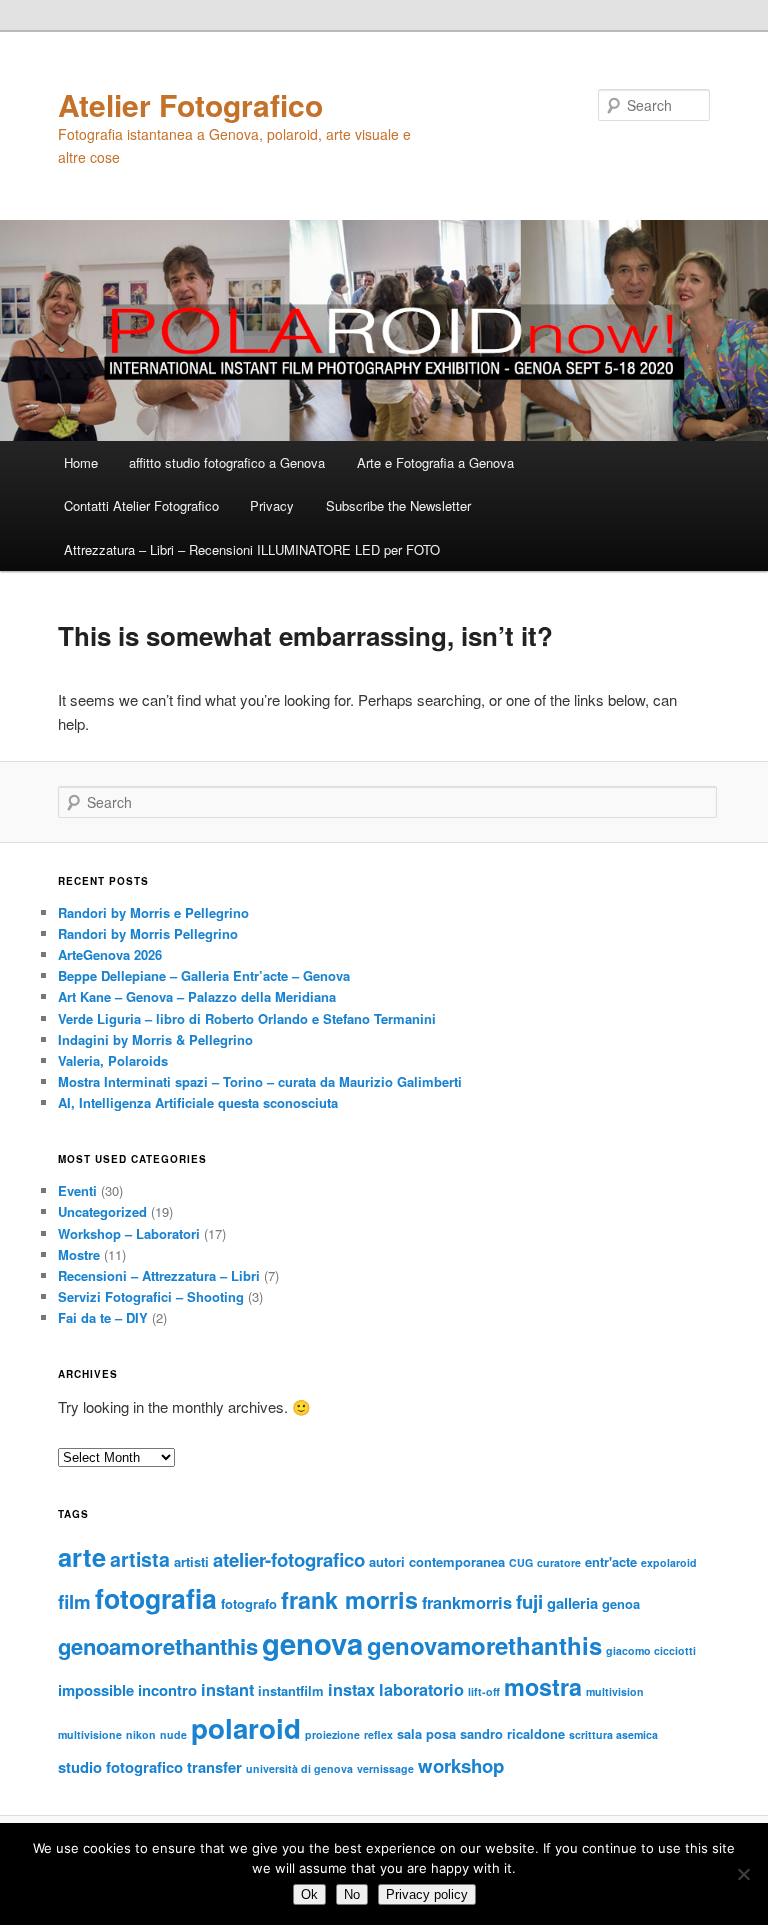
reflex (378, 1734)
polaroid (246, 1728)
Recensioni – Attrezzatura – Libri (159, 1275)
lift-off (484, 1691)
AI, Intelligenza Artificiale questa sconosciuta (198, 1102)
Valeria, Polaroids (113, 1060)
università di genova (299, 1768)
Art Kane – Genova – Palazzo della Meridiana (197, 996)
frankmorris (467, 1602)
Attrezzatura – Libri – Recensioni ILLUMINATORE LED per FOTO (252, 549)
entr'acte (611, 1561)
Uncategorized (102, 1211)
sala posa (426, 1733)
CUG (521, 1562)
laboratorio (421, 1689)
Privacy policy (427, 1894)
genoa (621, 1603)
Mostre (79, 1254)
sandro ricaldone (512, 1733)
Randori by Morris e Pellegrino (153, 912)
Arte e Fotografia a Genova (435, 462)
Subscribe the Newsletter (398, 505)
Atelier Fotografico (190, 104)
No (352, 1894)
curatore (559, 1562)
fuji (529, 1601)
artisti (191, 1561)
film (74, 1601)
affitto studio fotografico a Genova (227, 462)
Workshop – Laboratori (129, 1233)
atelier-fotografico (289, 1559)
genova (312, 1643)
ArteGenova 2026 (110, 954)
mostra (543, 1686)
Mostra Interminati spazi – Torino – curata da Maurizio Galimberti (260, 1081)
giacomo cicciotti (651, 1650)
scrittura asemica (613, 1734)
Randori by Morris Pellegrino (148, 933)
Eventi (77, 1190)
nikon (141, 1734)
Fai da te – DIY (103, 1317)
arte (82, 1556)
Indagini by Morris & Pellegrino (155, 1039)
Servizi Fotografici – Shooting (151, 1296)
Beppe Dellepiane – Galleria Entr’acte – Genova (204, 975)
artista (140, 1559)
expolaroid (669, 1562)
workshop (461, 1765)
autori (387, 1561)
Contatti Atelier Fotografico (141, 505)
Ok (309, 1894)
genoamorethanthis (158, 1646)
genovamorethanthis (484, 1645)
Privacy (272, 505)
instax (351, 1689)
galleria (572, 1603)
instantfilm (291, 1690)
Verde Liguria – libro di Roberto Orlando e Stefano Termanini (247, 1018)
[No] (743, 1874)
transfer (214, 1767)
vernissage (385, 1768)
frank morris (349, 1599)
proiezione (332, 1734)
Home (81, 462)
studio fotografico (120, 1767)
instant (227, 1689)
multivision (615, 1691)
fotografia (156, 1598)
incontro (167, 1690)
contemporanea (457, 1561)
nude (173, 1734)
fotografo (249, 1603)
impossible (96, 1690)
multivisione (90, 1734)
